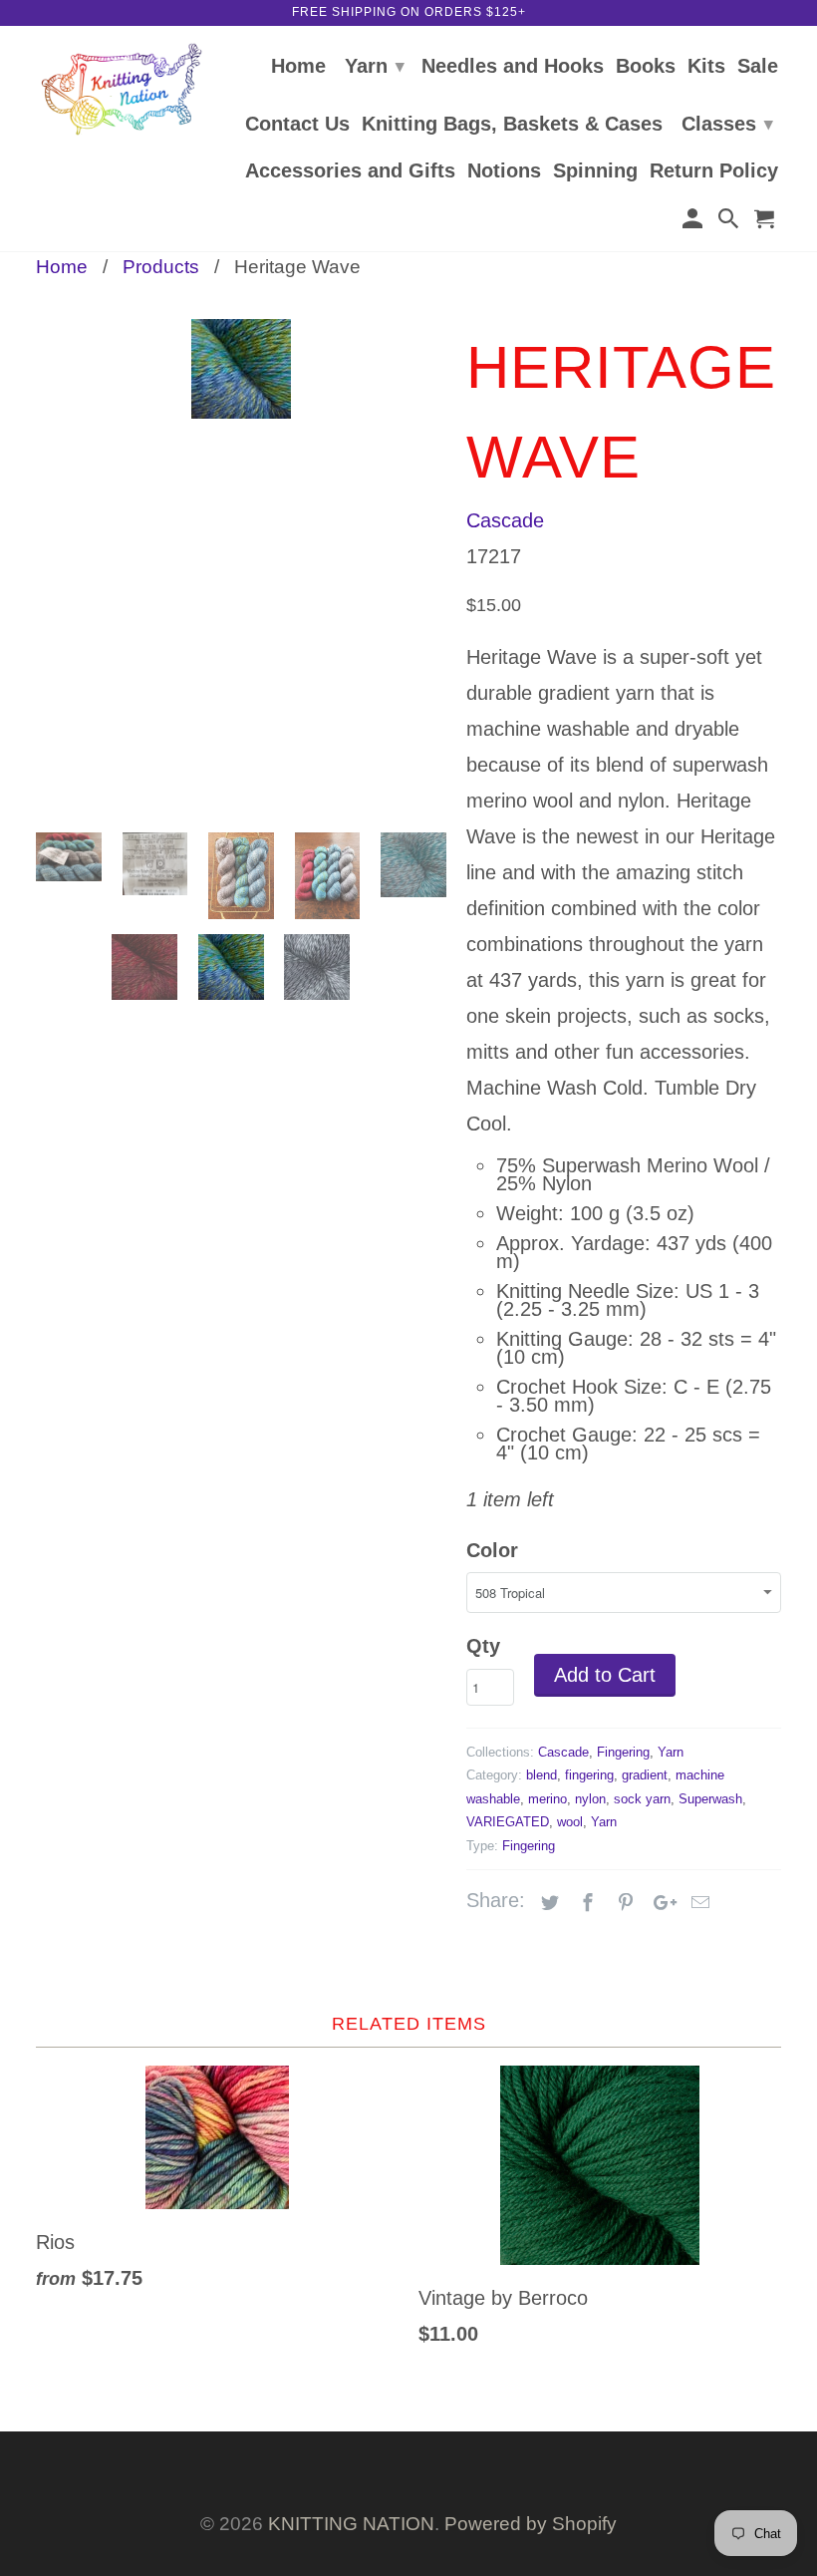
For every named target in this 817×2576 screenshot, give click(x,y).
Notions (504, 171)
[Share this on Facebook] (585, 1903)
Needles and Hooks (513, 67)
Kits (706, 67)
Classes (727, 124)
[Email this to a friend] (697, 1903)
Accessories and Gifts (350, 171)
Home (298, 67)
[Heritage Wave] (241, 473)
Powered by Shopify (531, 2524)
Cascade (505, 520)
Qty (483, 1646)
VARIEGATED (508, 1822)
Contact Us (297, 125)
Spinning (595, 171)
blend (542, 1775)
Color (492, 1550)
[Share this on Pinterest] (623, 1903)
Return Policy (714, 171)
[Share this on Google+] (660, 1903)
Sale (758, 67)
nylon (590, 1799)
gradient (645, 1775)
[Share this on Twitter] (547, 1903)
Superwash (710, 1799)
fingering (589, 1775)
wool (570, 1822)
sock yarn (642, 1799)
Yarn (375, 66)
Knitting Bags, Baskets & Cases (512, 125)
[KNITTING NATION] (122, 89)
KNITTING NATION (351, 2524)
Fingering (623, 1752)
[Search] (730, 222)
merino (547, 1799)
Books (646, 67)
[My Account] (693, 222)
